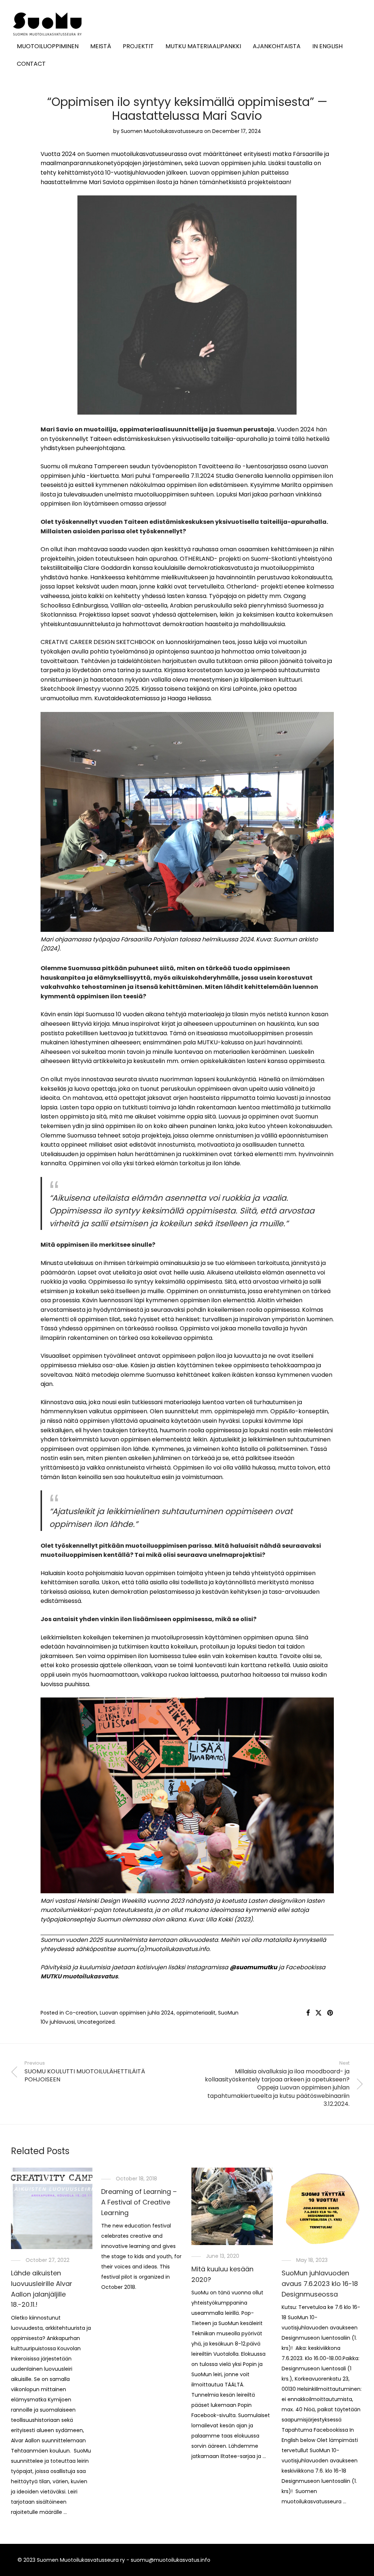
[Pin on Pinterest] (331, 2013)
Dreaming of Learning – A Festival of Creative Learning (139, 2202)
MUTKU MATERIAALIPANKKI (203, 46)
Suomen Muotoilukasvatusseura (162, 131)
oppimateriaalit (196, 2013)
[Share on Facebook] (308, 2013)
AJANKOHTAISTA (277, 46)
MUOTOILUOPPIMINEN (48, 46)
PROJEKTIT (138, 46)
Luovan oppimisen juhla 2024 (137, 2013)
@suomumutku (253, 1967)
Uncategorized (96, 2022)
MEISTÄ (101, 46)
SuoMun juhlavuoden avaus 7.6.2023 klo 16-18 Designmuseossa (320, 2284)
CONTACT (31, 64)
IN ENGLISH (327, 46)
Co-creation (81, 2013)
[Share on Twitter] (318, 2013)
